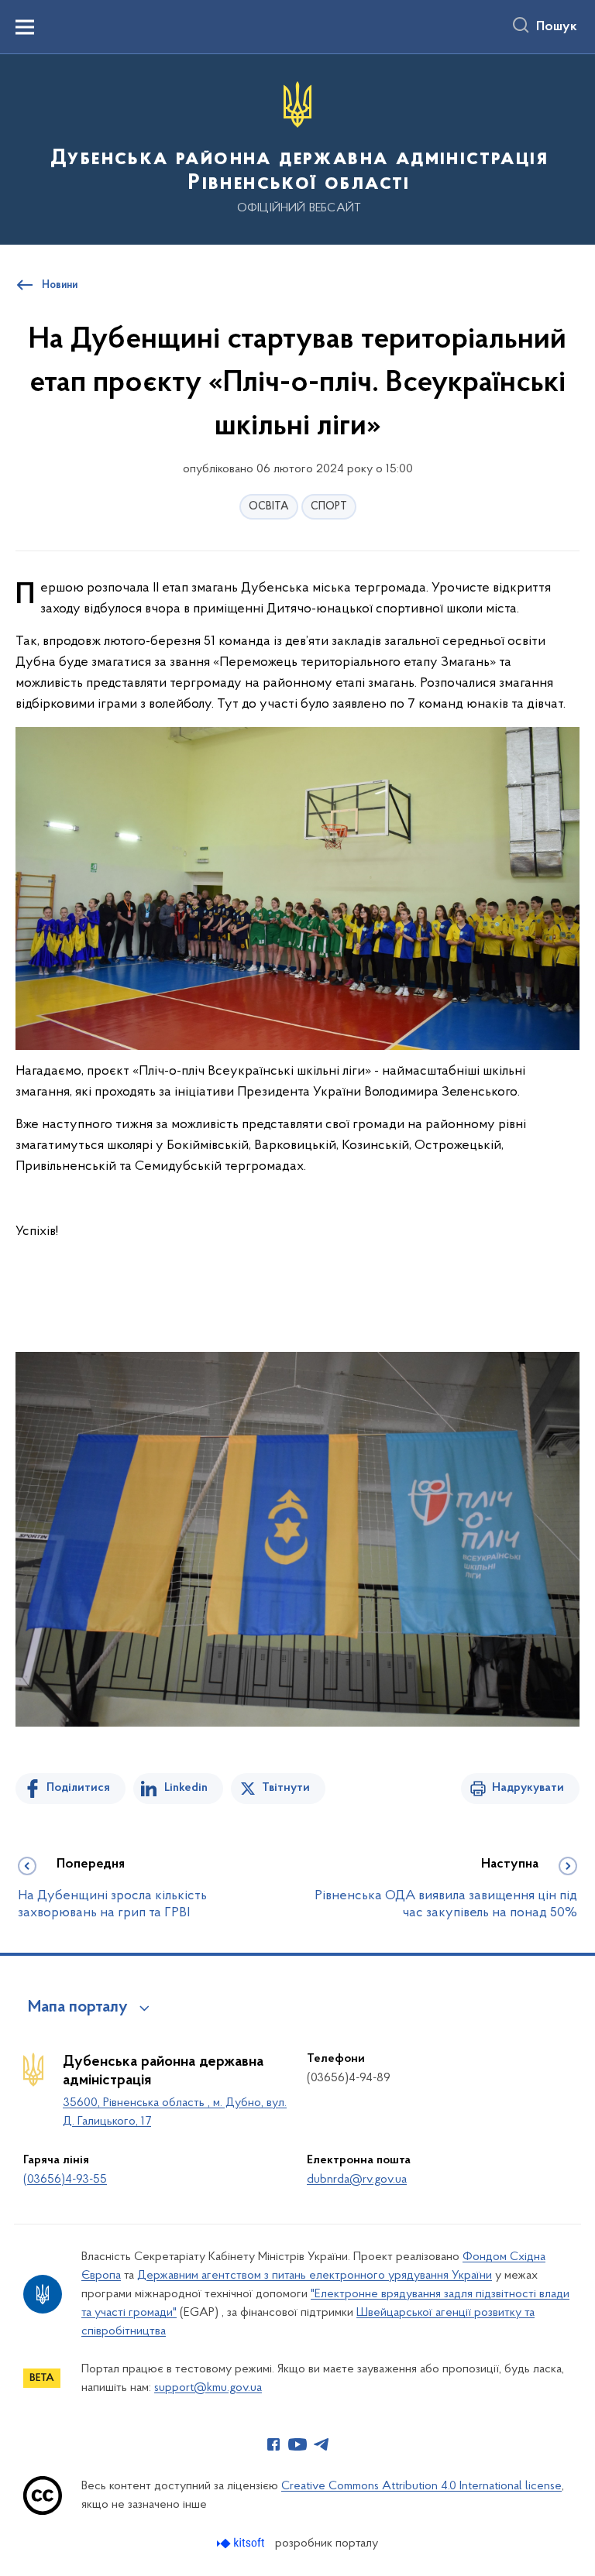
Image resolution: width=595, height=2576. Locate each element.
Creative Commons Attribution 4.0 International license (421, 2486)
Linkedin (186, 1788)
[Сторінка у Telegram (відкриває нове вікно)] (322, 2444)
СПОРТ (329, 507)
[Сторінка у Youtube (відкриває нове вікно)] (297, 2444)
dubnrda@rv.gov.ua (357, 2180)
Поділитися (78, 1788)
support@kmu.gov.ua (208, 2388)
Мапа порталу (78, 2008)
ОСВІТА (269, 507)
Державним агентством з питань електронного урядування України (315, 2276)
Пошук (557, 27)
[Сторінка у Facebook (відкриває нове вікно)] (273, 2444)
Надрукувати (528, 1788)
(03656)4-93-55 (65, 2180)
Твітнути (286, 1788)
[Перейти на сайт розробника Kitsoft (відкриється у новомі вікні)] (242, 2543)
